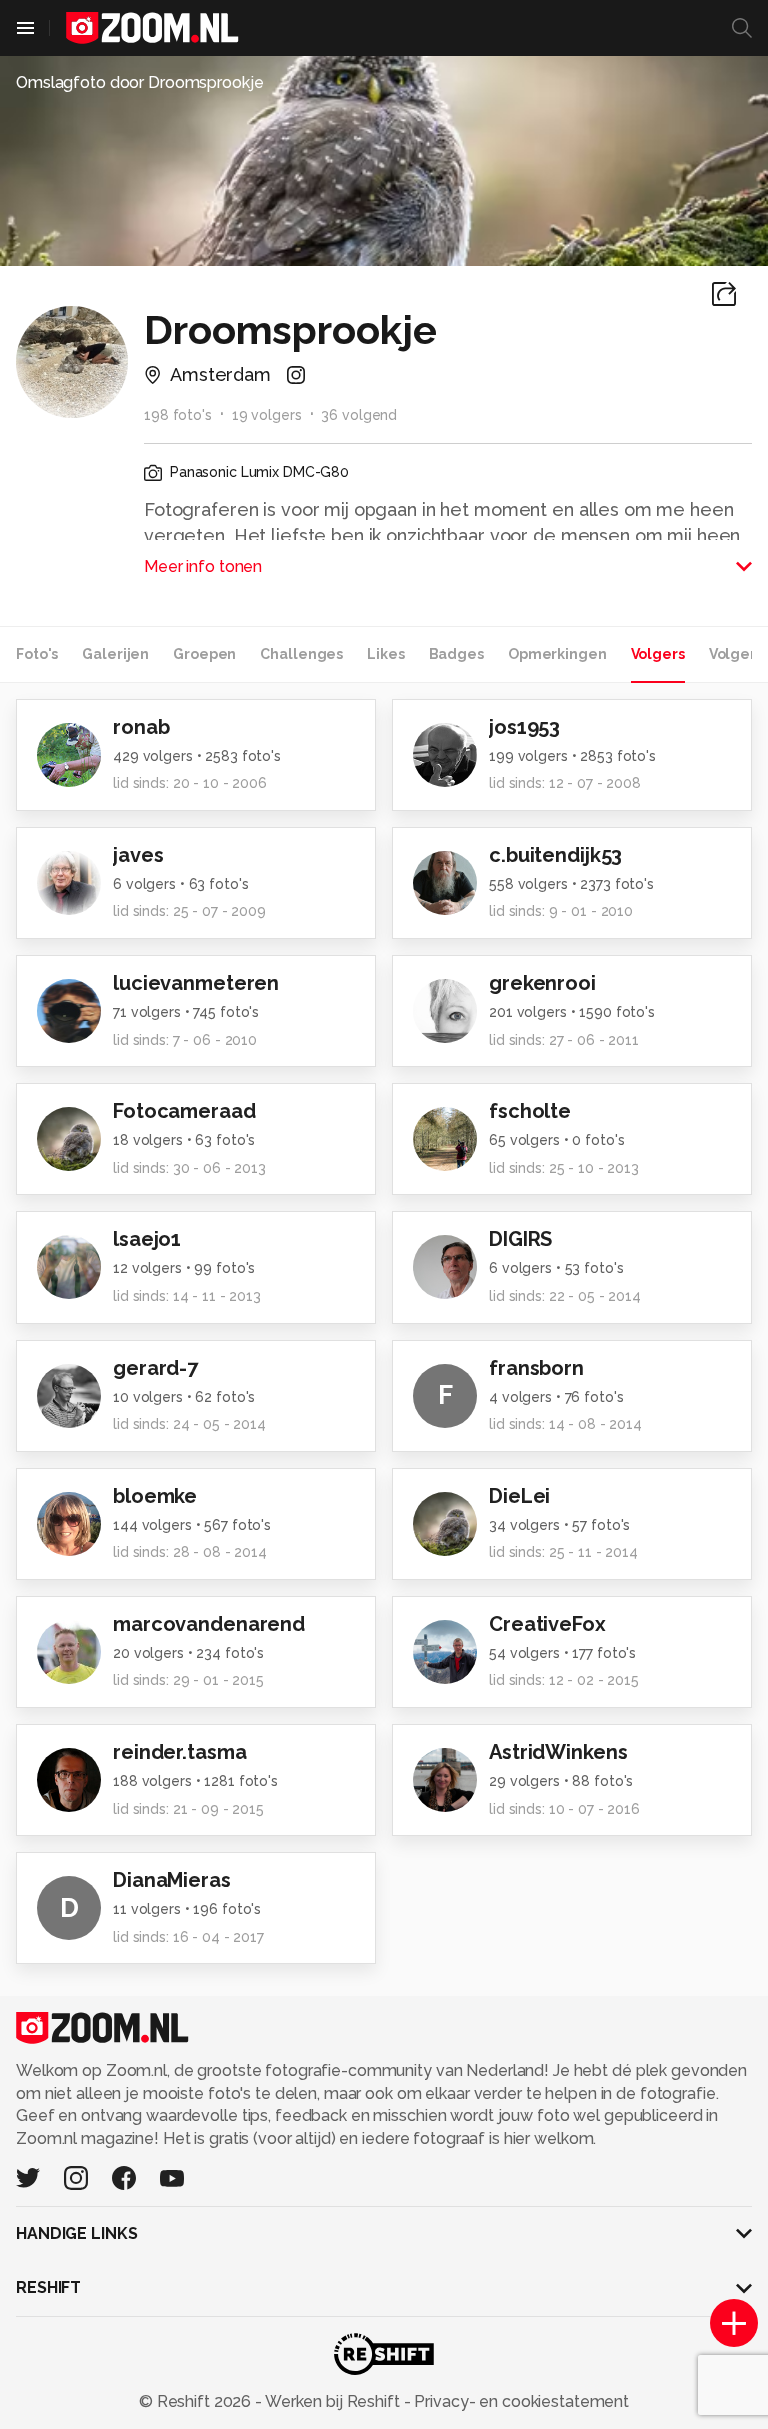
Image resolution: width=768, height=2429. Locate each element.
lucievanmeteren (196, 983)
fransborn (536, 1368)
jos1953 (524, 727)
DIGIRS (520, 1239)
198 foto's (178, 415)
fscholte (530, 1111)
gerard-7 (155, 1368)
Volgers (658, 654)
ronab (141, 727)
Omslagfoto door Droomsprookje (140, 82)
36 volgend (359, 415)
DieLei (519, 1496)
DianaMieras (172, 1880)
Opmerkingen (557, 654)
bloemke (155, 1496)
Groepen (204, 654)
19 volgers (267, 415)
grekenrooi (542, 983)
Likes (385, 654)
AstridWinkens (558, 1752)
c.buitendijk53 (555, 855)
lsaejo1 (147, 1239)
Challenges (301, 654)
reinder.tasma (179, 1752)
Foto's (37, 654)
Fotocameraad (184, 1111)
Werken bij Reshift (333, 2401)
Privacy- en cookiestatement (519, 2401)
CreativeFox (547, 1624)
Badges (456, 654)
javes (138, 855)
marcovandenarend (209, 1624)
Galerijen (115, 654)
